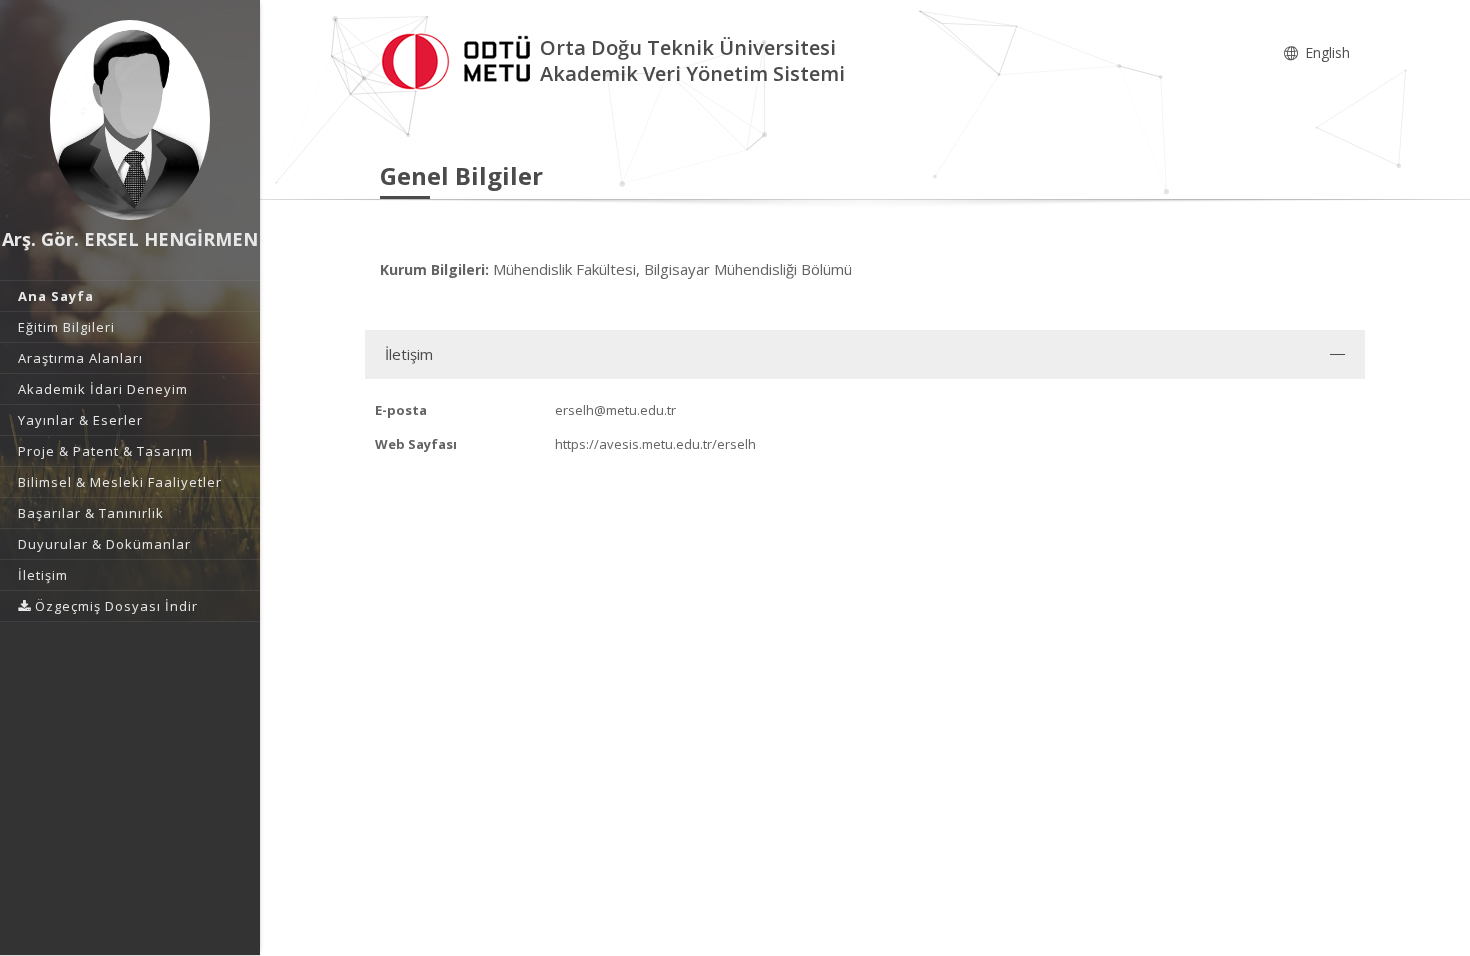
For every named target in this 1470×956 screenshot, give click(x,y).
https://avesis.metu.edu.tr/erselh (655, 444)
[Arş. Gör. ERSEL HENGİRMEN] (130, 120)
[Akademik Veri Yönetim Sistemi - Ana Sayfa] (460, 58)
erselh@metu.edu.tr (615, 410)
